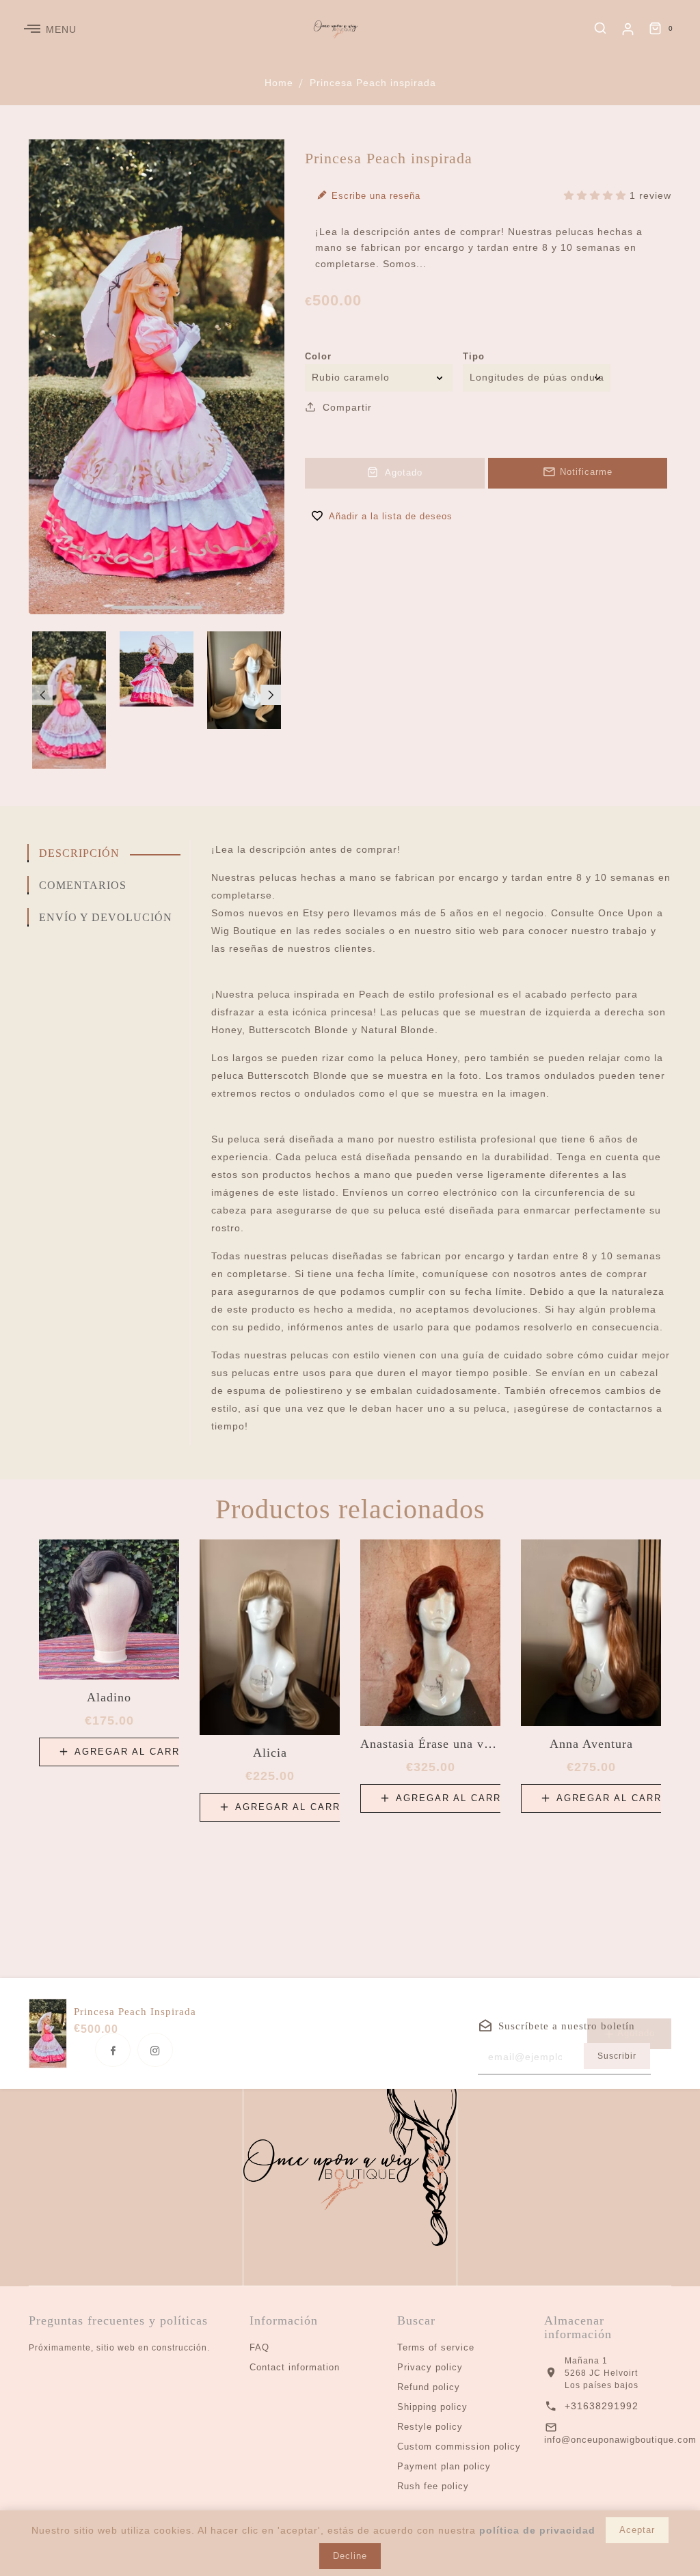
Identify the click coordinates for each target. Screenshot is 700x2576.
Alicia (270, 1753)
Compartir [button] (346, 407)
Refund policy (429, 2387)
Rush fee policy (433, 2486)
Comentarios (83, 885)
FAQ (259, 2347)
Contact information (295, 2367)
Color (318, 356)
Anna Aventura (591, 1744)
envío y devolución (106, 917)
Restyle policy (430, 2427)
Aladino (109, 1697)
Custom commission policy (459, 2447)
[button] (42, 695)
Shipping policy (432, 2407)
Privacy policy (430, 2367)
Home (279, 83)
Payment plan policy (444, 2466)
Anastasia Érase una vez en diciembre (430, 1744)
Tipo (474, 356)
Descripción (79, 853)
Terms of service (436, 2347)
